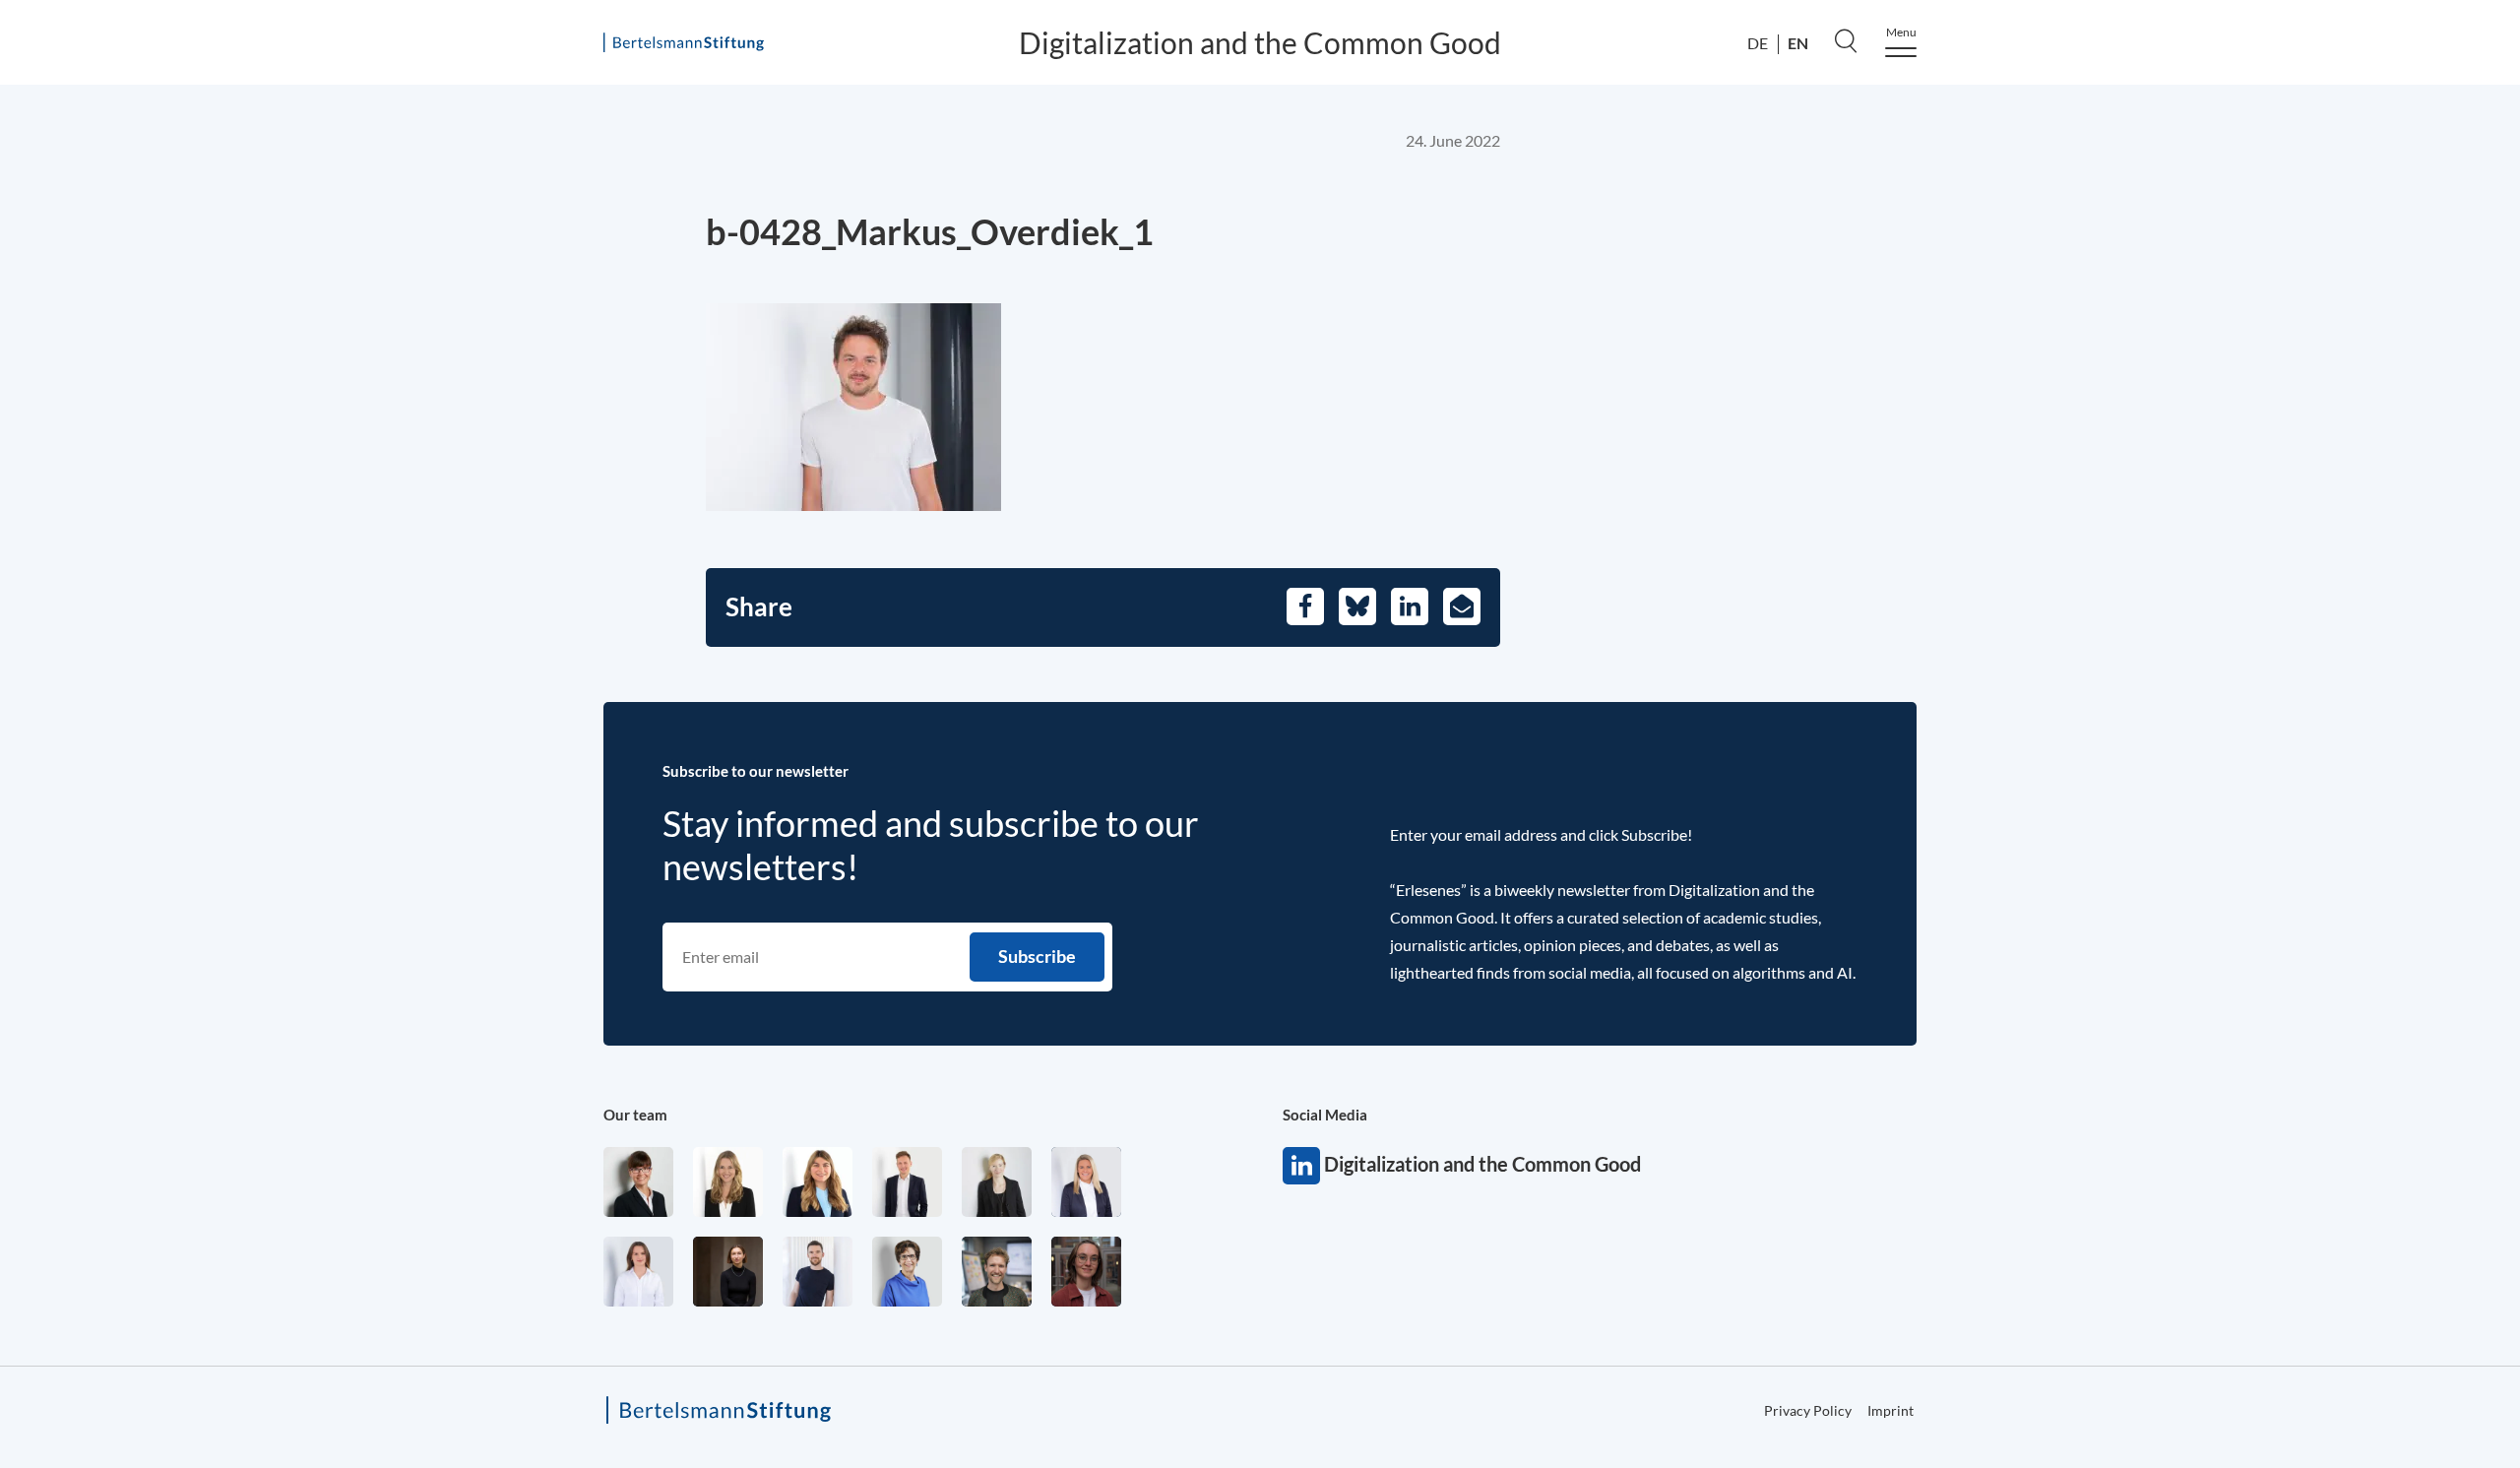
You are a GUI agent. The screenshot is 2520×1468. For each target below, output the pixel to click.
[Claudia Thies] (1086, 1182)
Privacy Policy (2413, 673)
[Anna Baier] (1086, 1272)
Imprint (1890, 1410)
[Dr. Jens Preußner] (997, 1272)
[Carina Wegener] (997, 1182)
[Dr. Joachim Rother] (818, 1272)
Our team (635, 1115)
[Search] (1846, 40)
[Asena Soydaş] (818, 1182)
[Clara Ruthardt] (728, 1272)
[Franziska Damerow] (638, 1272)
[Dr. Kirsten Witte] (907, 1272)
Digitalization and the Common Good (1260, 42)
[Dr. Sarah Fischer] (638, 1182)
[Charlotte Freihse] (728, 1182)
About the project (2443, 181)
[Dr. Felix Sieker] (907, 1182)
